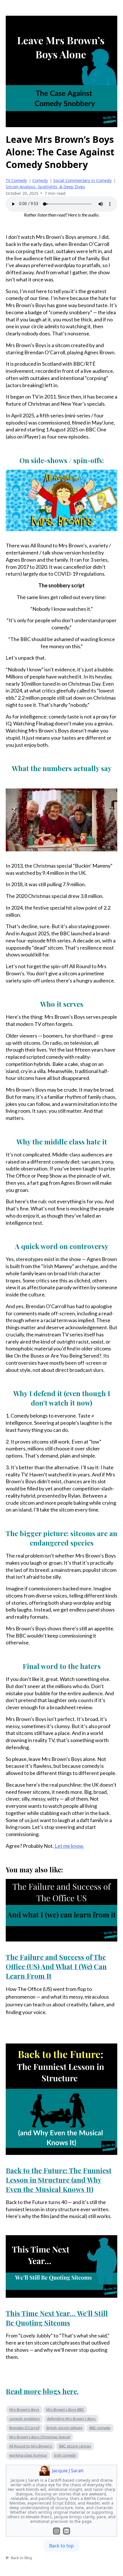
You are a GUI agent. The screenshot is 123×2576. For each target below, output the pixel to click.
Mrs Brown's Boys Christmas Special (40, 2437)
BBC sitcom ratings (75, 2446)
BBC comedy (100, 2428)
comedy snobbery (25, 2419)
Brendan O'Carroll (24, 2428)
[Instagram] (56, 2531)
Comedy (40, 180)
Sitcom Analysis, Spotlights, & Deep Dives (45, 187)
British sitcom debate (64, 2428)
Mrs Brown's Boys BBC (65, 2409)
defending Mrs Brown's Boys (71, 2419)
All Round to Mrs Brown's (31, 2446)
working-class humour (28, 2455)
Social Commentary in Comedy (82, 180)
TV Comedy (16, 180)
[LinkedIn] (67, 2531)
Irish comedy (65, 2455)
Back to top (61, 2546)
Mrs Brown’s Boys (24, 2409)
